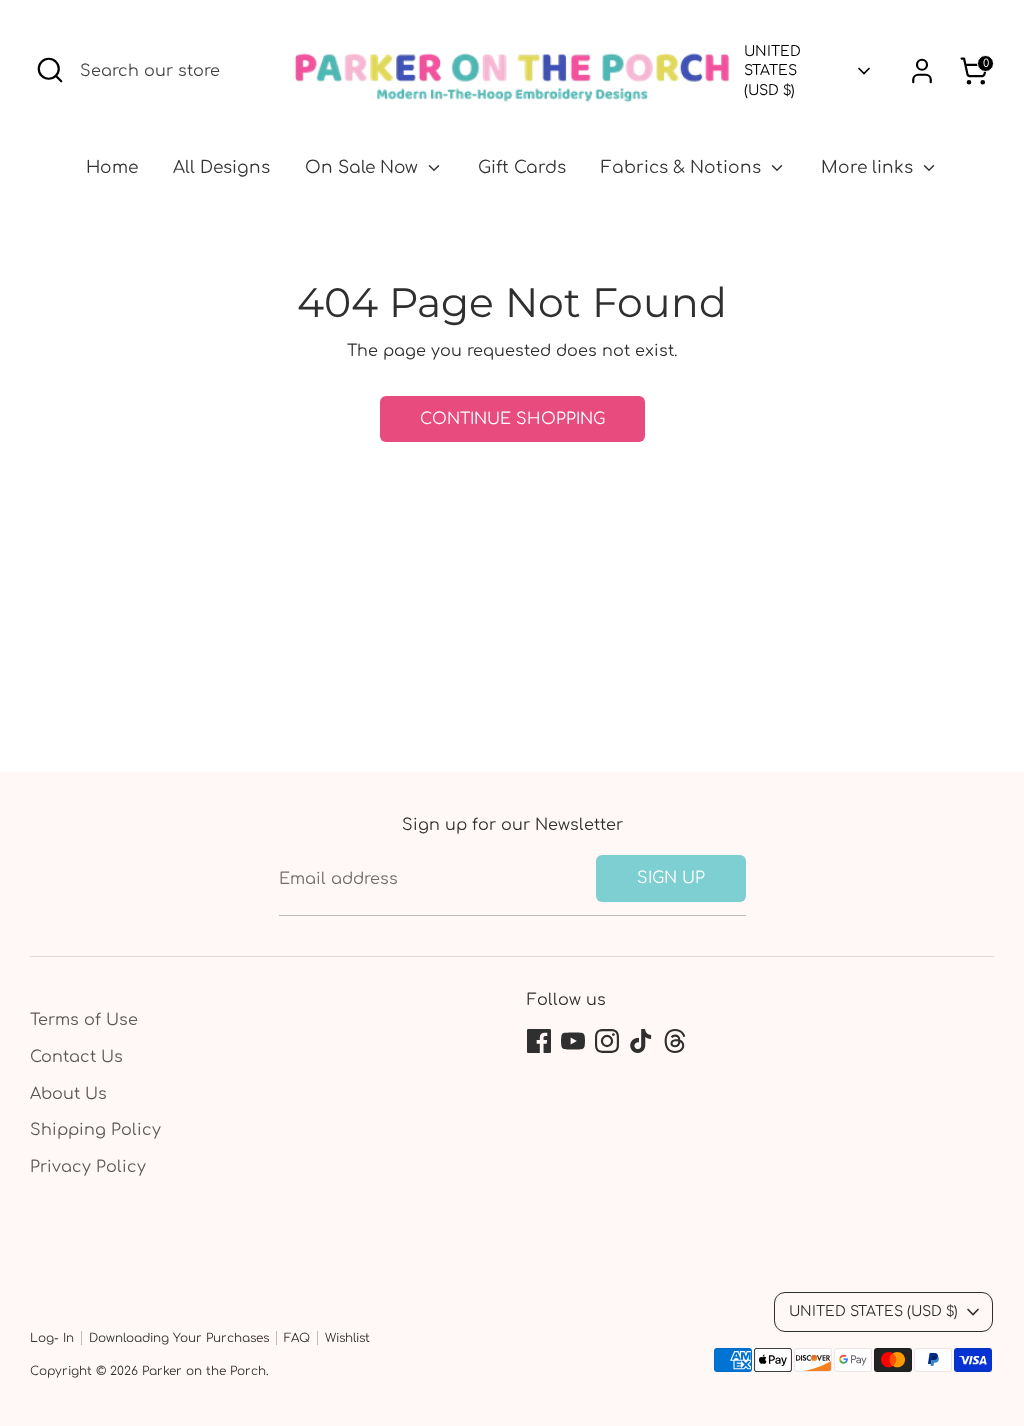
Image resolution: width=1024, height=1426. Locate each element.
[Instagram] (607, 1041)
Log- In (52, 1338)
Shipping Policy (95, 1130)
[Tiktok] (641, 1041)
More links (869, 167)
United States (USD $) (772, 71)
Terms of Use (84, 1020)
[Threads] (675, 1041)
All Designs (221, 167)
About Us (68, 1094)
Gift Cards (522, 167)
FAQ (297, 1338)
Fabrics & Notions (683, 167)
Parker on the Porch (204, 1371)
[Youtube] (573, 1041)
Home (112, 167)
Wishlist (347, 1338)
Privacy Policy (88, 1167)
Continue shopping (512, 419)
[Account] (922, 71)
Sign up (671, 878)
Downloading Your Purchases (179, 1338)
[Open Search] (50, 70)
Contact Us (76, 1057)
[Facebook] (539, 1041)
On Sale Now (364, 167)
